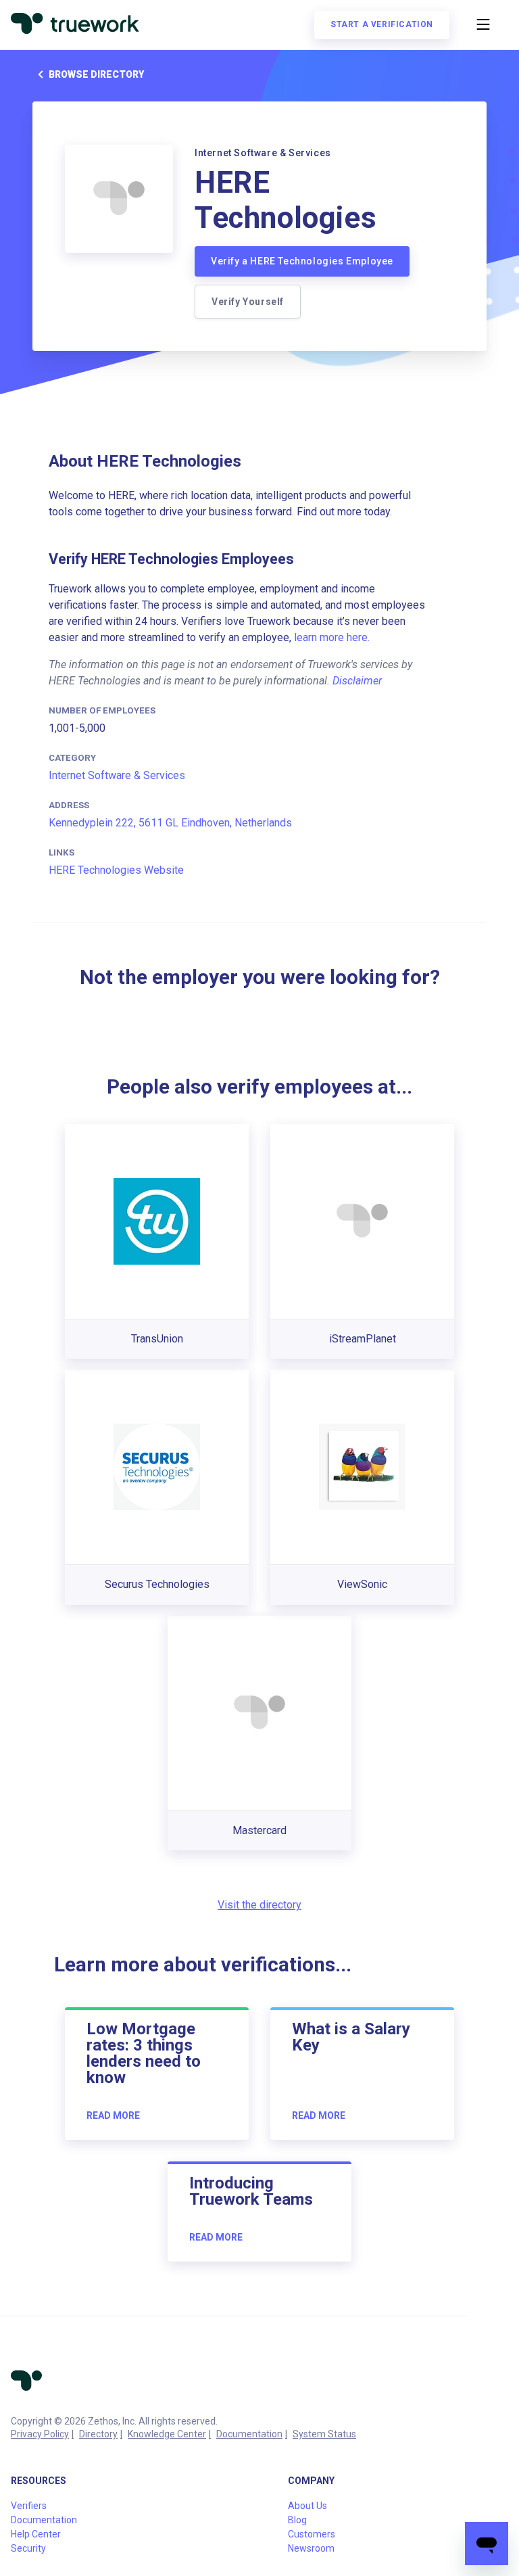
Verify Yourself (248, 302)
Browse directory (96, 74)
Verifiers (29, 2506)
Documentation (249, 2434)
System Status (324, 2434)
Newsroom (311, 2548)
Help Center (36, 2534)
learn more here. (332, 637)
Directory (98, 2434)
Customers (312, 2534)
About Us (307, 2506)
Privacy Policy (40, 2434)
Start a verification (382, 24)
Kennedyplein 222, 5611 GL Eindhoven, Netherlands (170, 823)
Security (28, 2548)
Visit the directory (259, 1905)
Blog (297, 2520)
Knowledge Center (167, 2434)
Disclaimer (357, 681)
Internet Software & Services (117, 775)
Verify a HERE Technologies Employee (302, 261)
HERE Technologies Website (116, 870)
